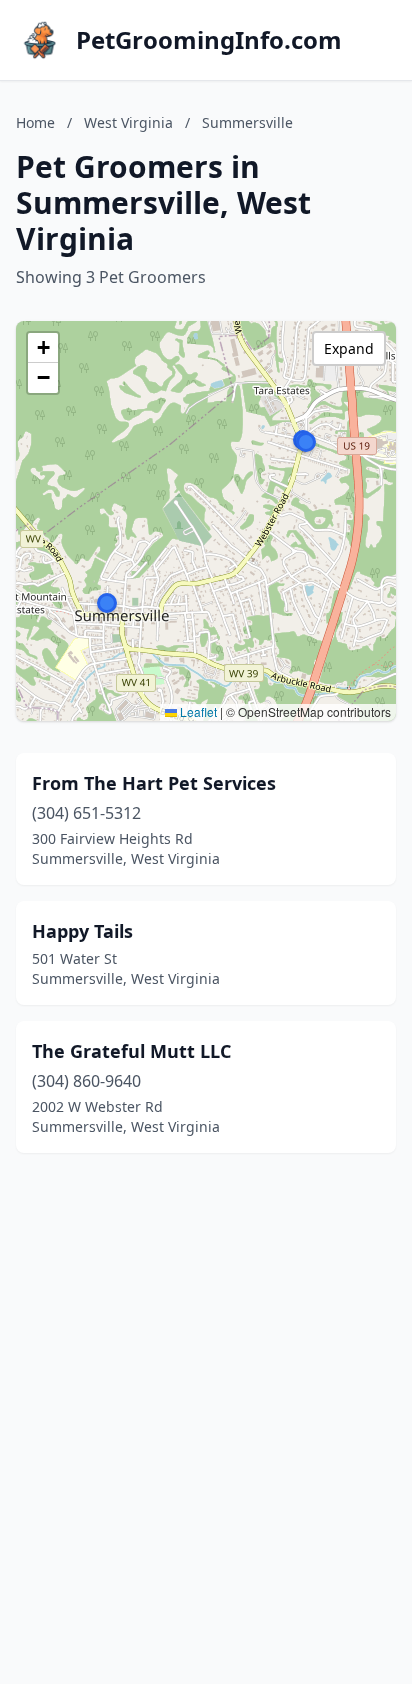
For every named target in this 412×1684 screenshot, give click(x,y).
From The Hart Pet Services (154, 783)
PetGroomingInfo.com (209, 40)
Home (35, 122)
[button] (306, 442)
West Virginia (128, 122)
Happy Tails (82, 931)
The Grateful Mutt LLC (131, 1051)
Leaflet (197, 711)
